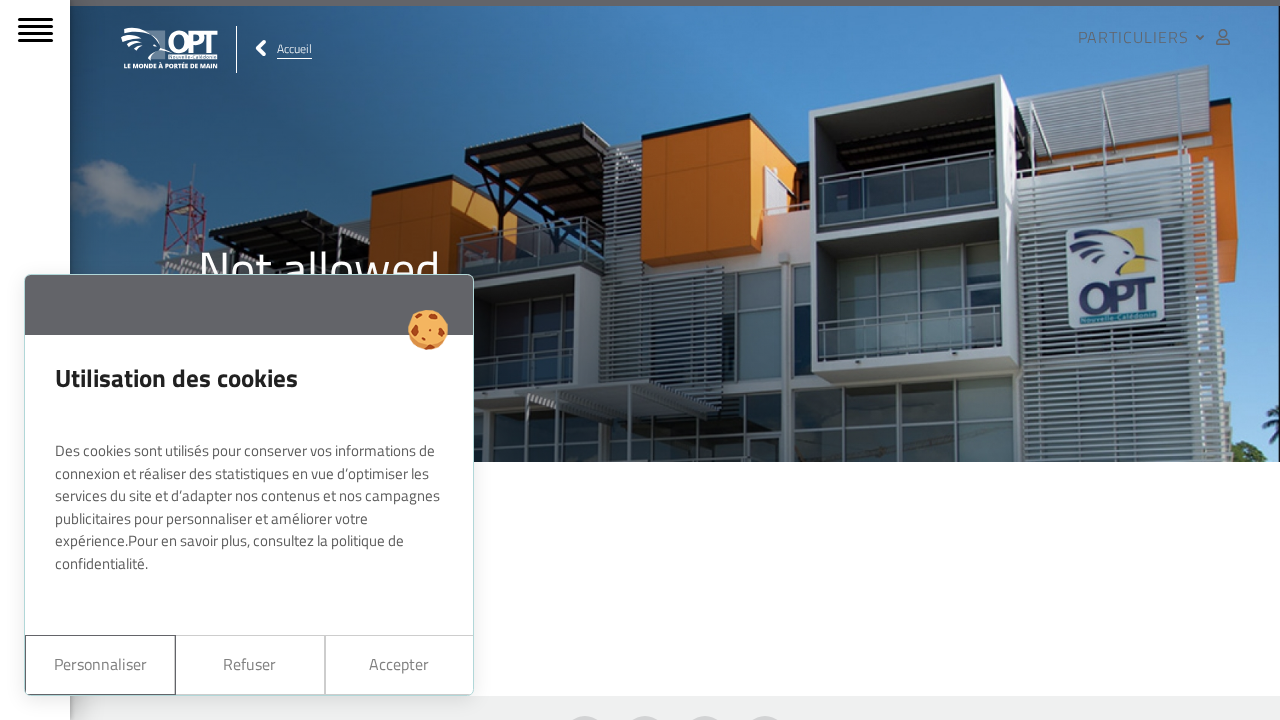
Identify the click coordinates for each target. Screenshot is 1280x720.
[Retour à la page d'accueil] (170, 49)
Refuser (249, 664)
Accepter (399, 664)
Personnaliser (100, 664)
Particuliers (1136, 37)
